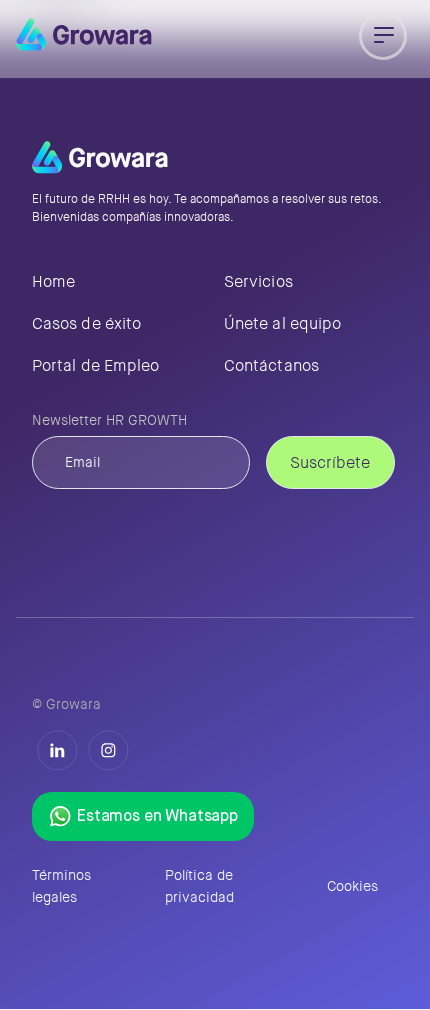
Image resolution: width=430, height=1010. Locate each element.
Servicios (258, 281)
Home (53, 281)
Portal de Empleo (95, 365)
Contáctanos (271, 365)
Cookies (352, 886)
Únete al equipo (282, 323)
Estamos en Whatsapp (157, 817)
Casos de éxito (86, 323)
